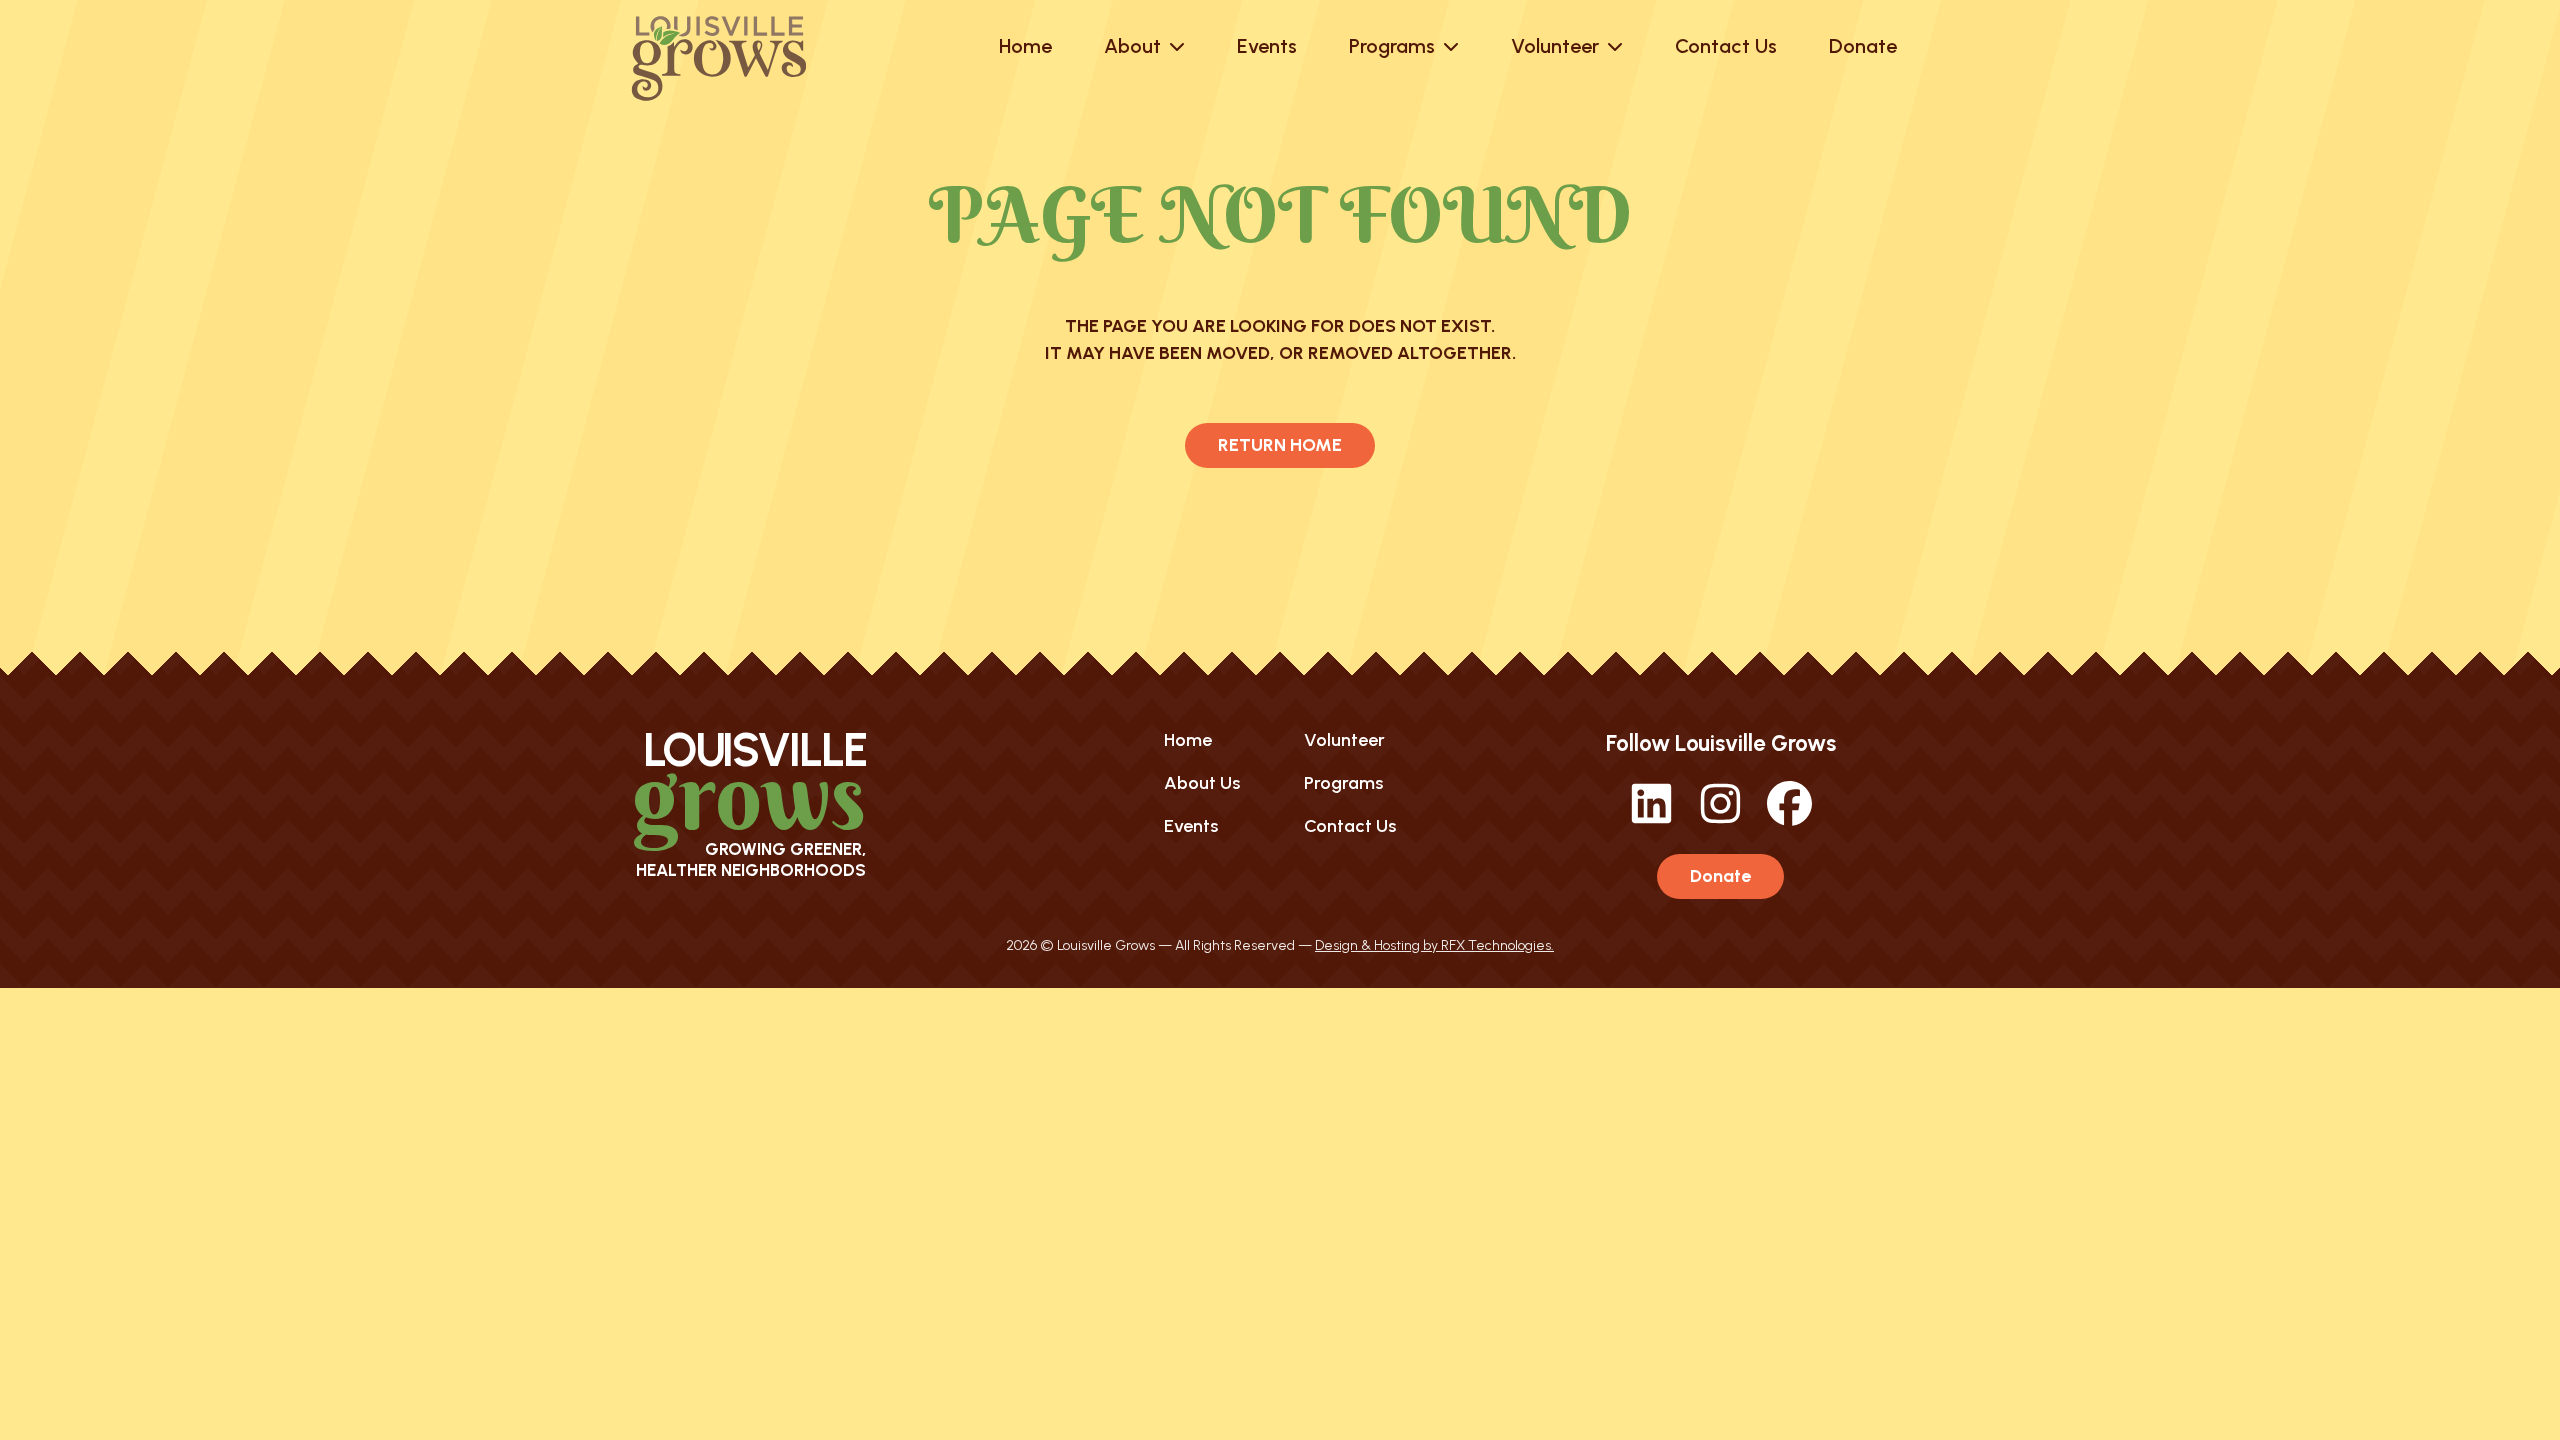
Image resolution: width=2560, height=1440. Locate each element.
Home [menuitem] (1188, 740)
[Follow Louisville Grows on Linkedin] (1651, 820)
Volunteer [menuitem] (1344, 740)
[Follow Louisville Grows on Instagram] (1720, 820)
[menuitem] (1025, 46)
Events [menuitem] (1191, 826)
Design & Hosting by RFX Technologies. (1434, 945)
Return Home (1280, 445)
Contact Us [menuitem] (1350, 826)
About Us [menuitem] (1202, 783)
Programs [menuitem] (1343, 783)
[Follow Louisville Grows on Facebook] (1789, 820)
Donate (1720, 876)
